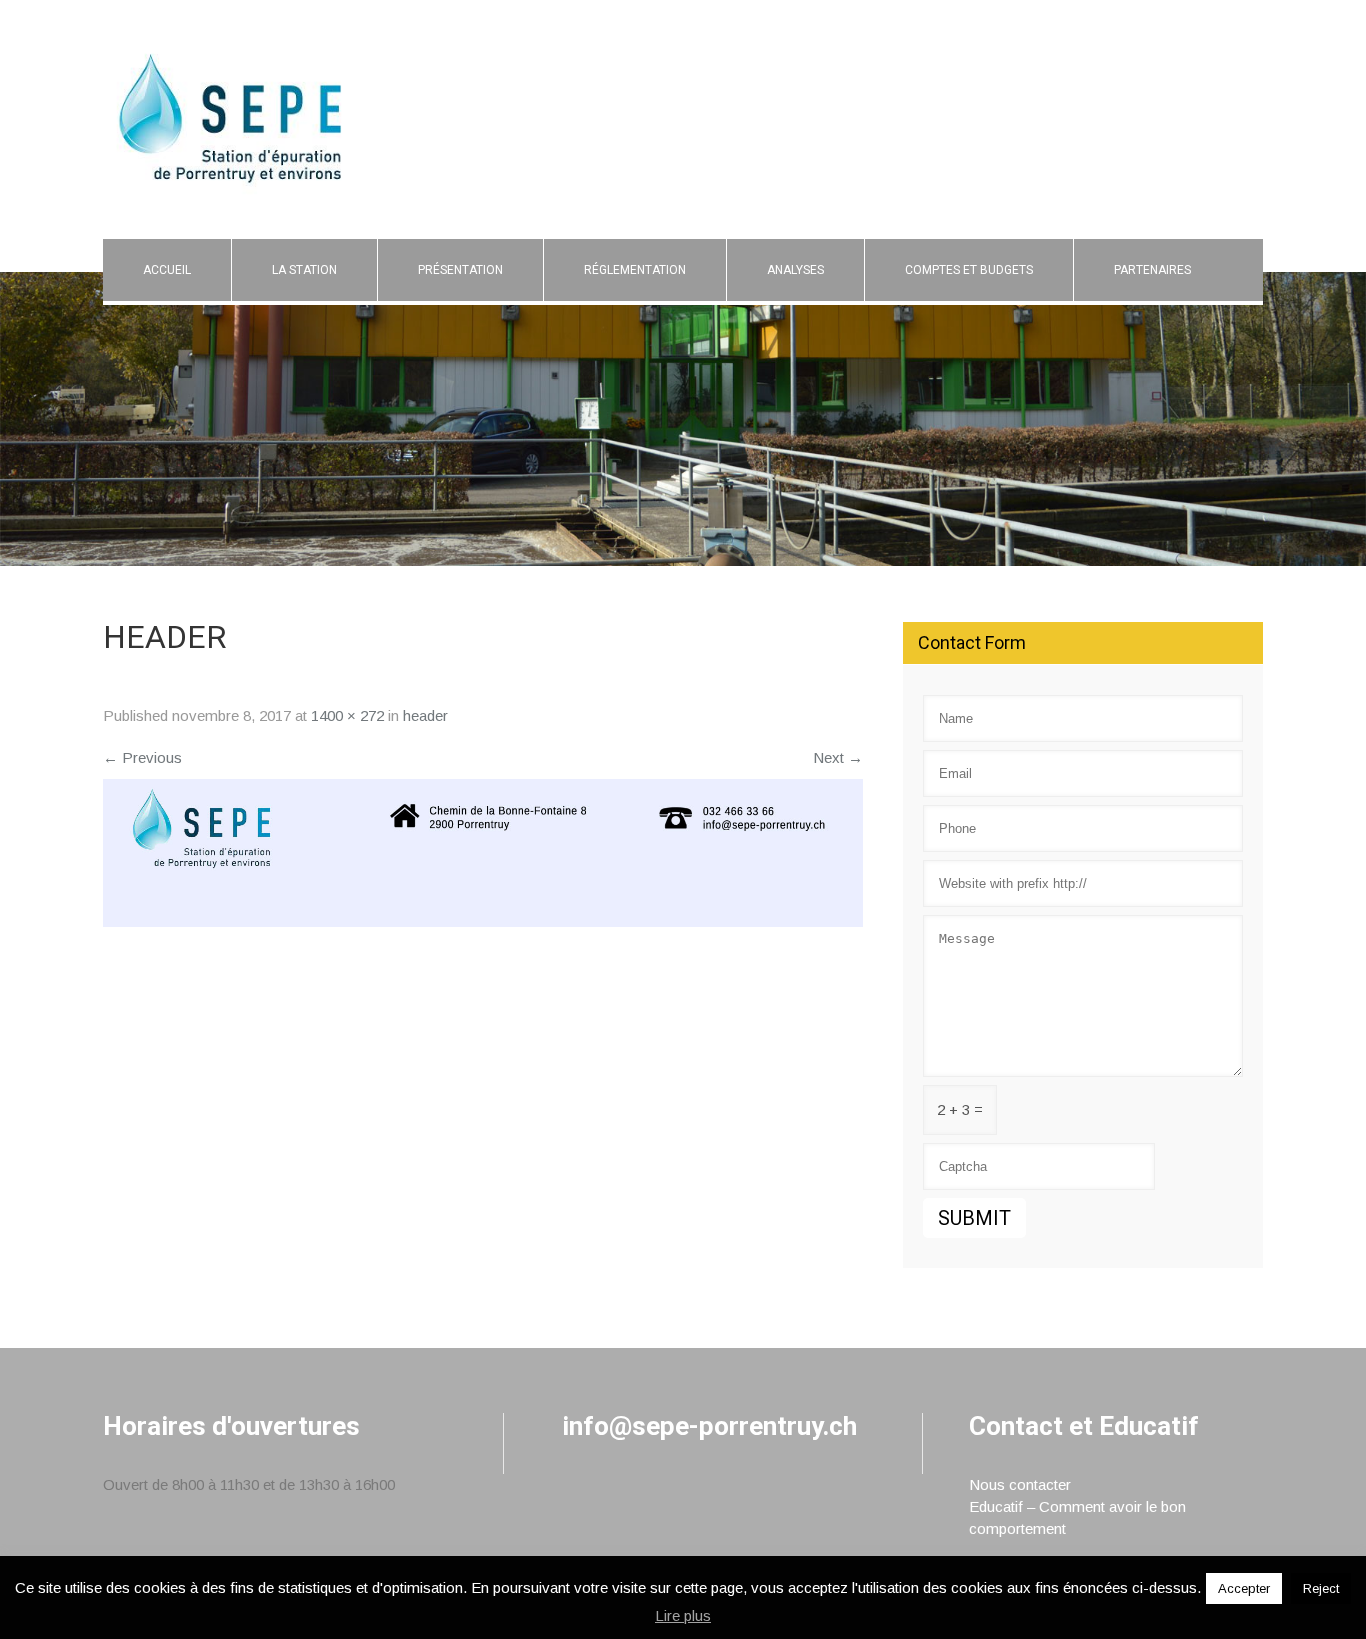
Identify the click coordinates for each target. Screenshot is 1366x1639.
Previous (142, 757)
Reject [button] (1321, 1588)
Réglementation (635, 270)
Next (838, 757)
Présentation (460, 270)
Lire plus (683, 1615)
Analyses (795, 270)
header (425, 715)
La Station (304, 270)
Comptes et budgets (969, 270)
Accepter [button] (1244, 1588)
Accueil (167, 270)
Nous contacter (1020, 1484)
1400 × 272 (347, 715)
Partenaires (1152, 270)
